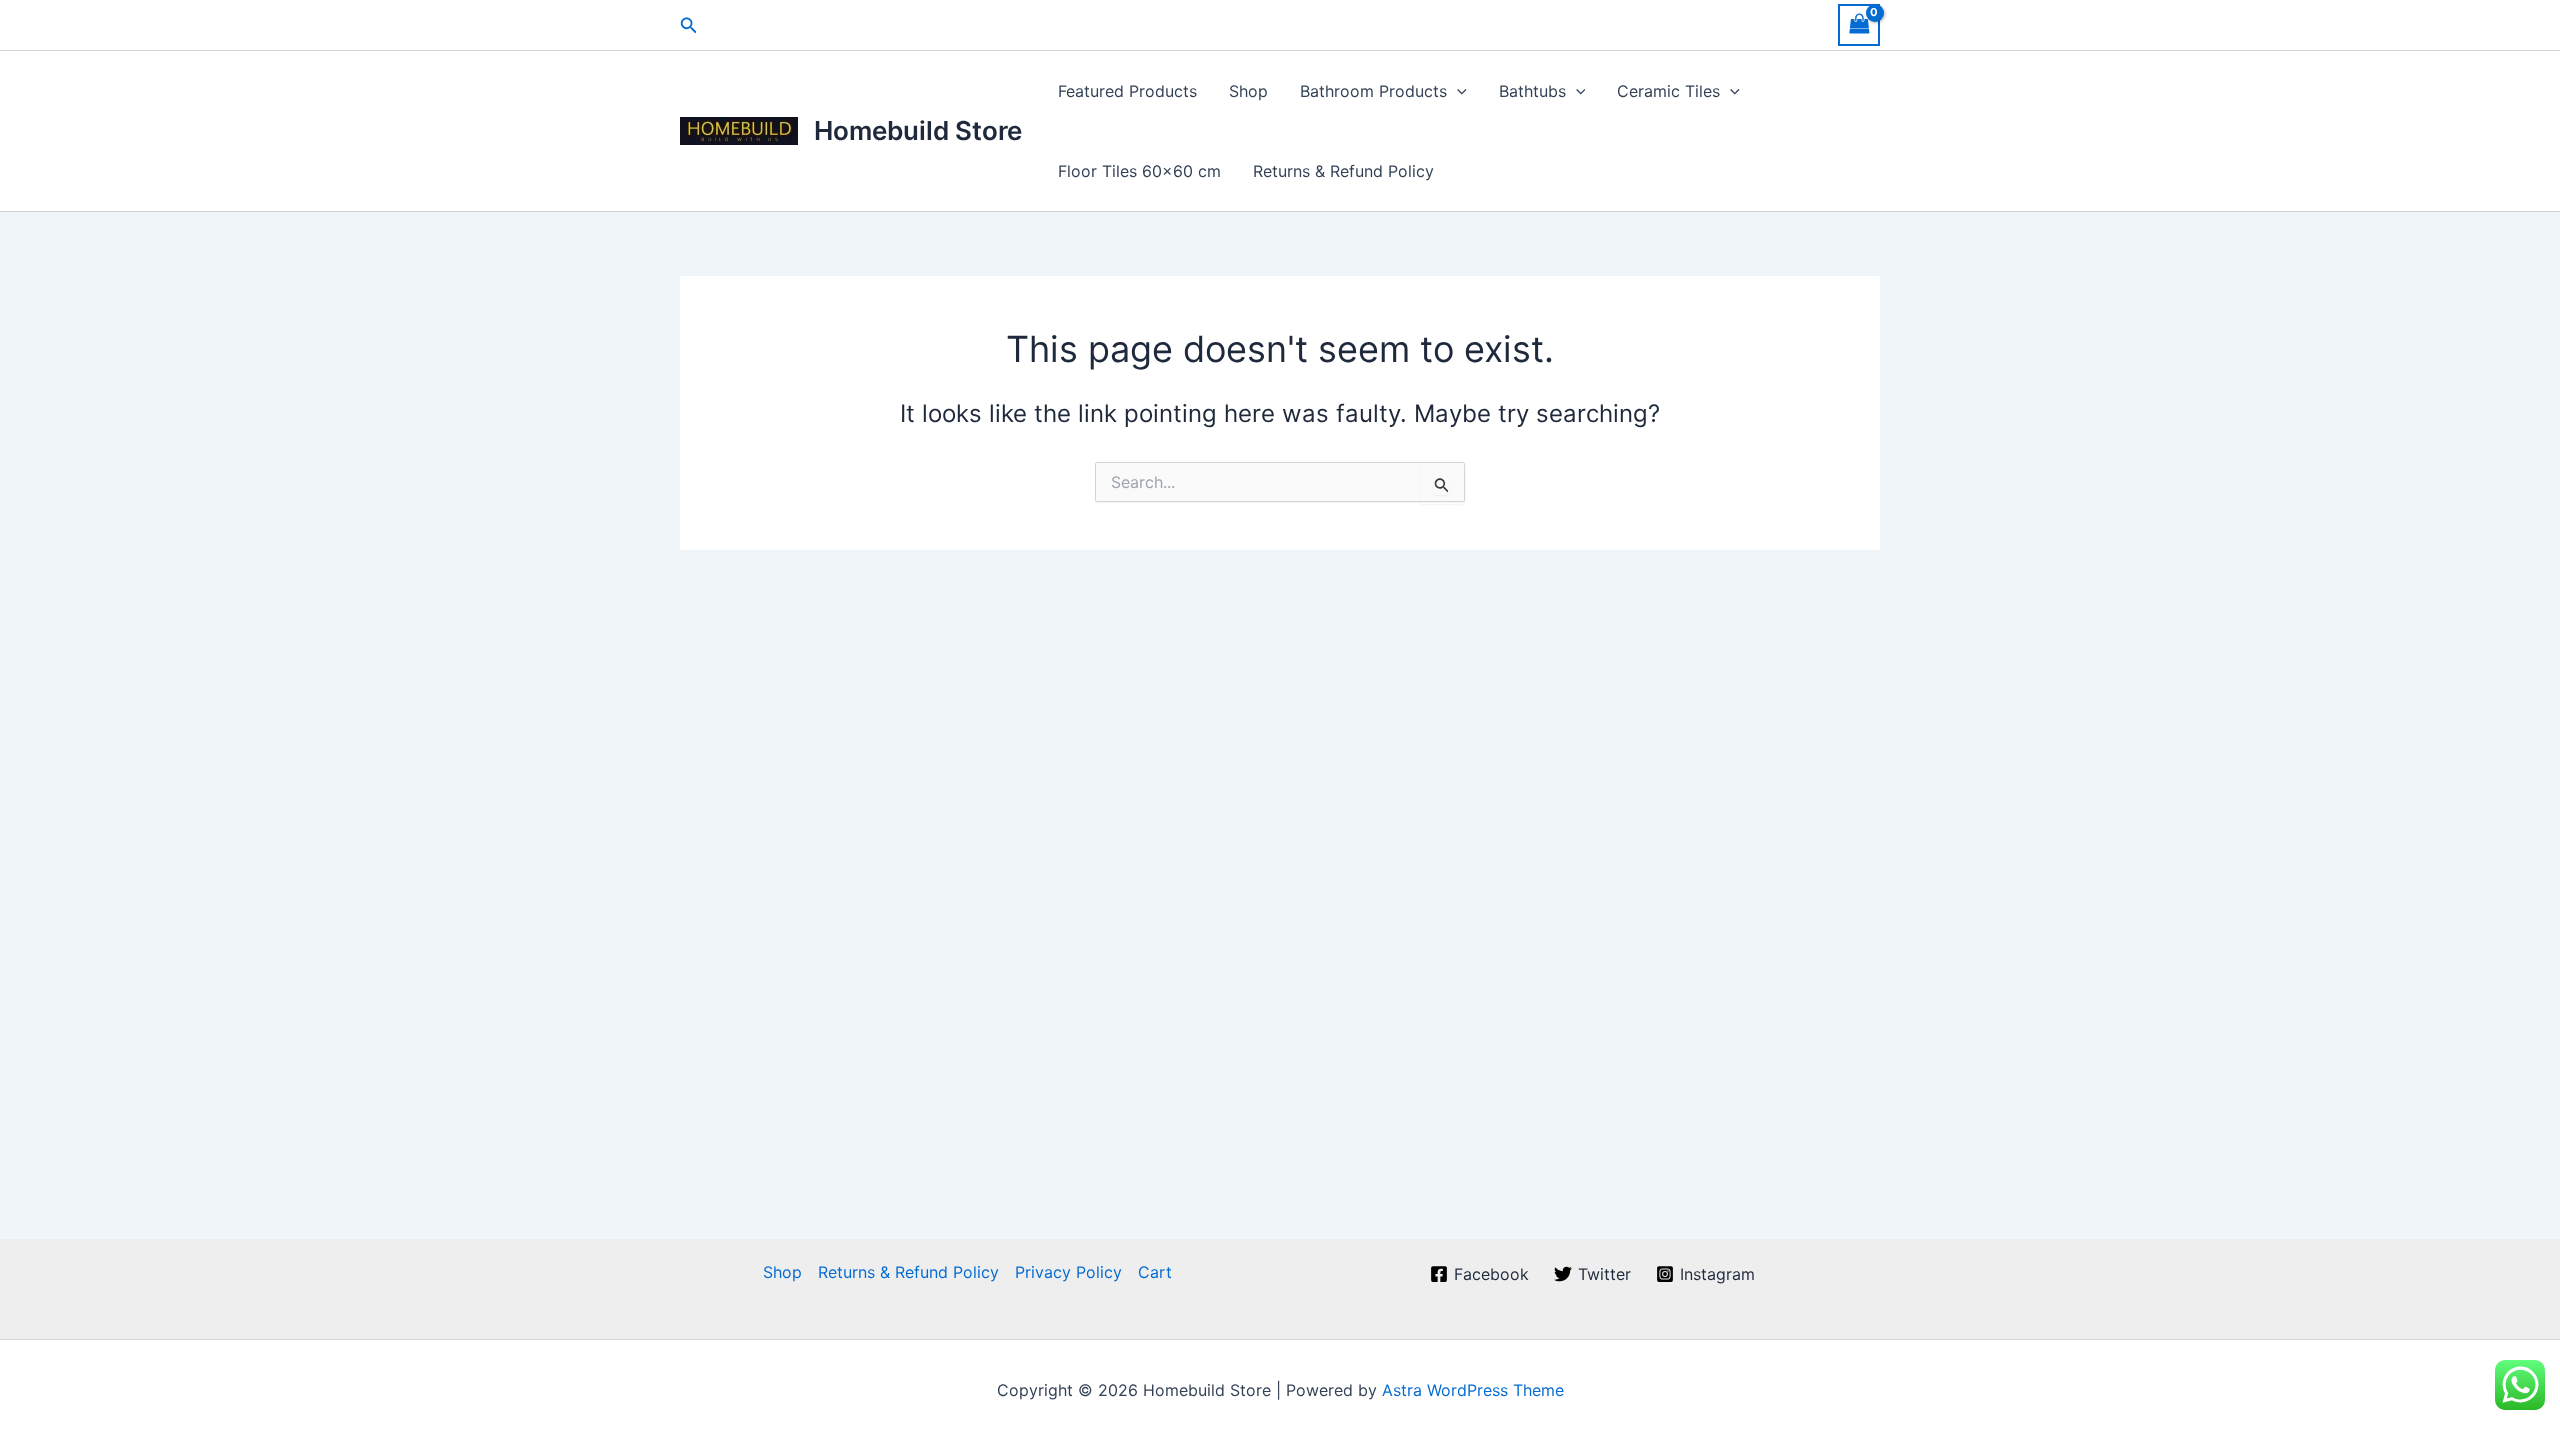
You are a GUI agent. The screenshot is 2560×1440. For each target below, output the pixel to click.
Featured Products (1127, 91)
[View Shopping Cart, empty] (1859, 24)
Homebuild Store (918, 130)
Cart (1155, 1272)
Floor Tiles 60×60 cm (1139, 171)
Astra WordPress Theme (1473, 1390)
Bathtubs (1532, 91)
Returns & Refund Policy (1343, 171)
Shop (1248, 91)
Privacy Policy (1068, 1272)
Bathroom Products (1373, 91)
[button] (689, 25)
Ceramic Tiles (1668, 91)
